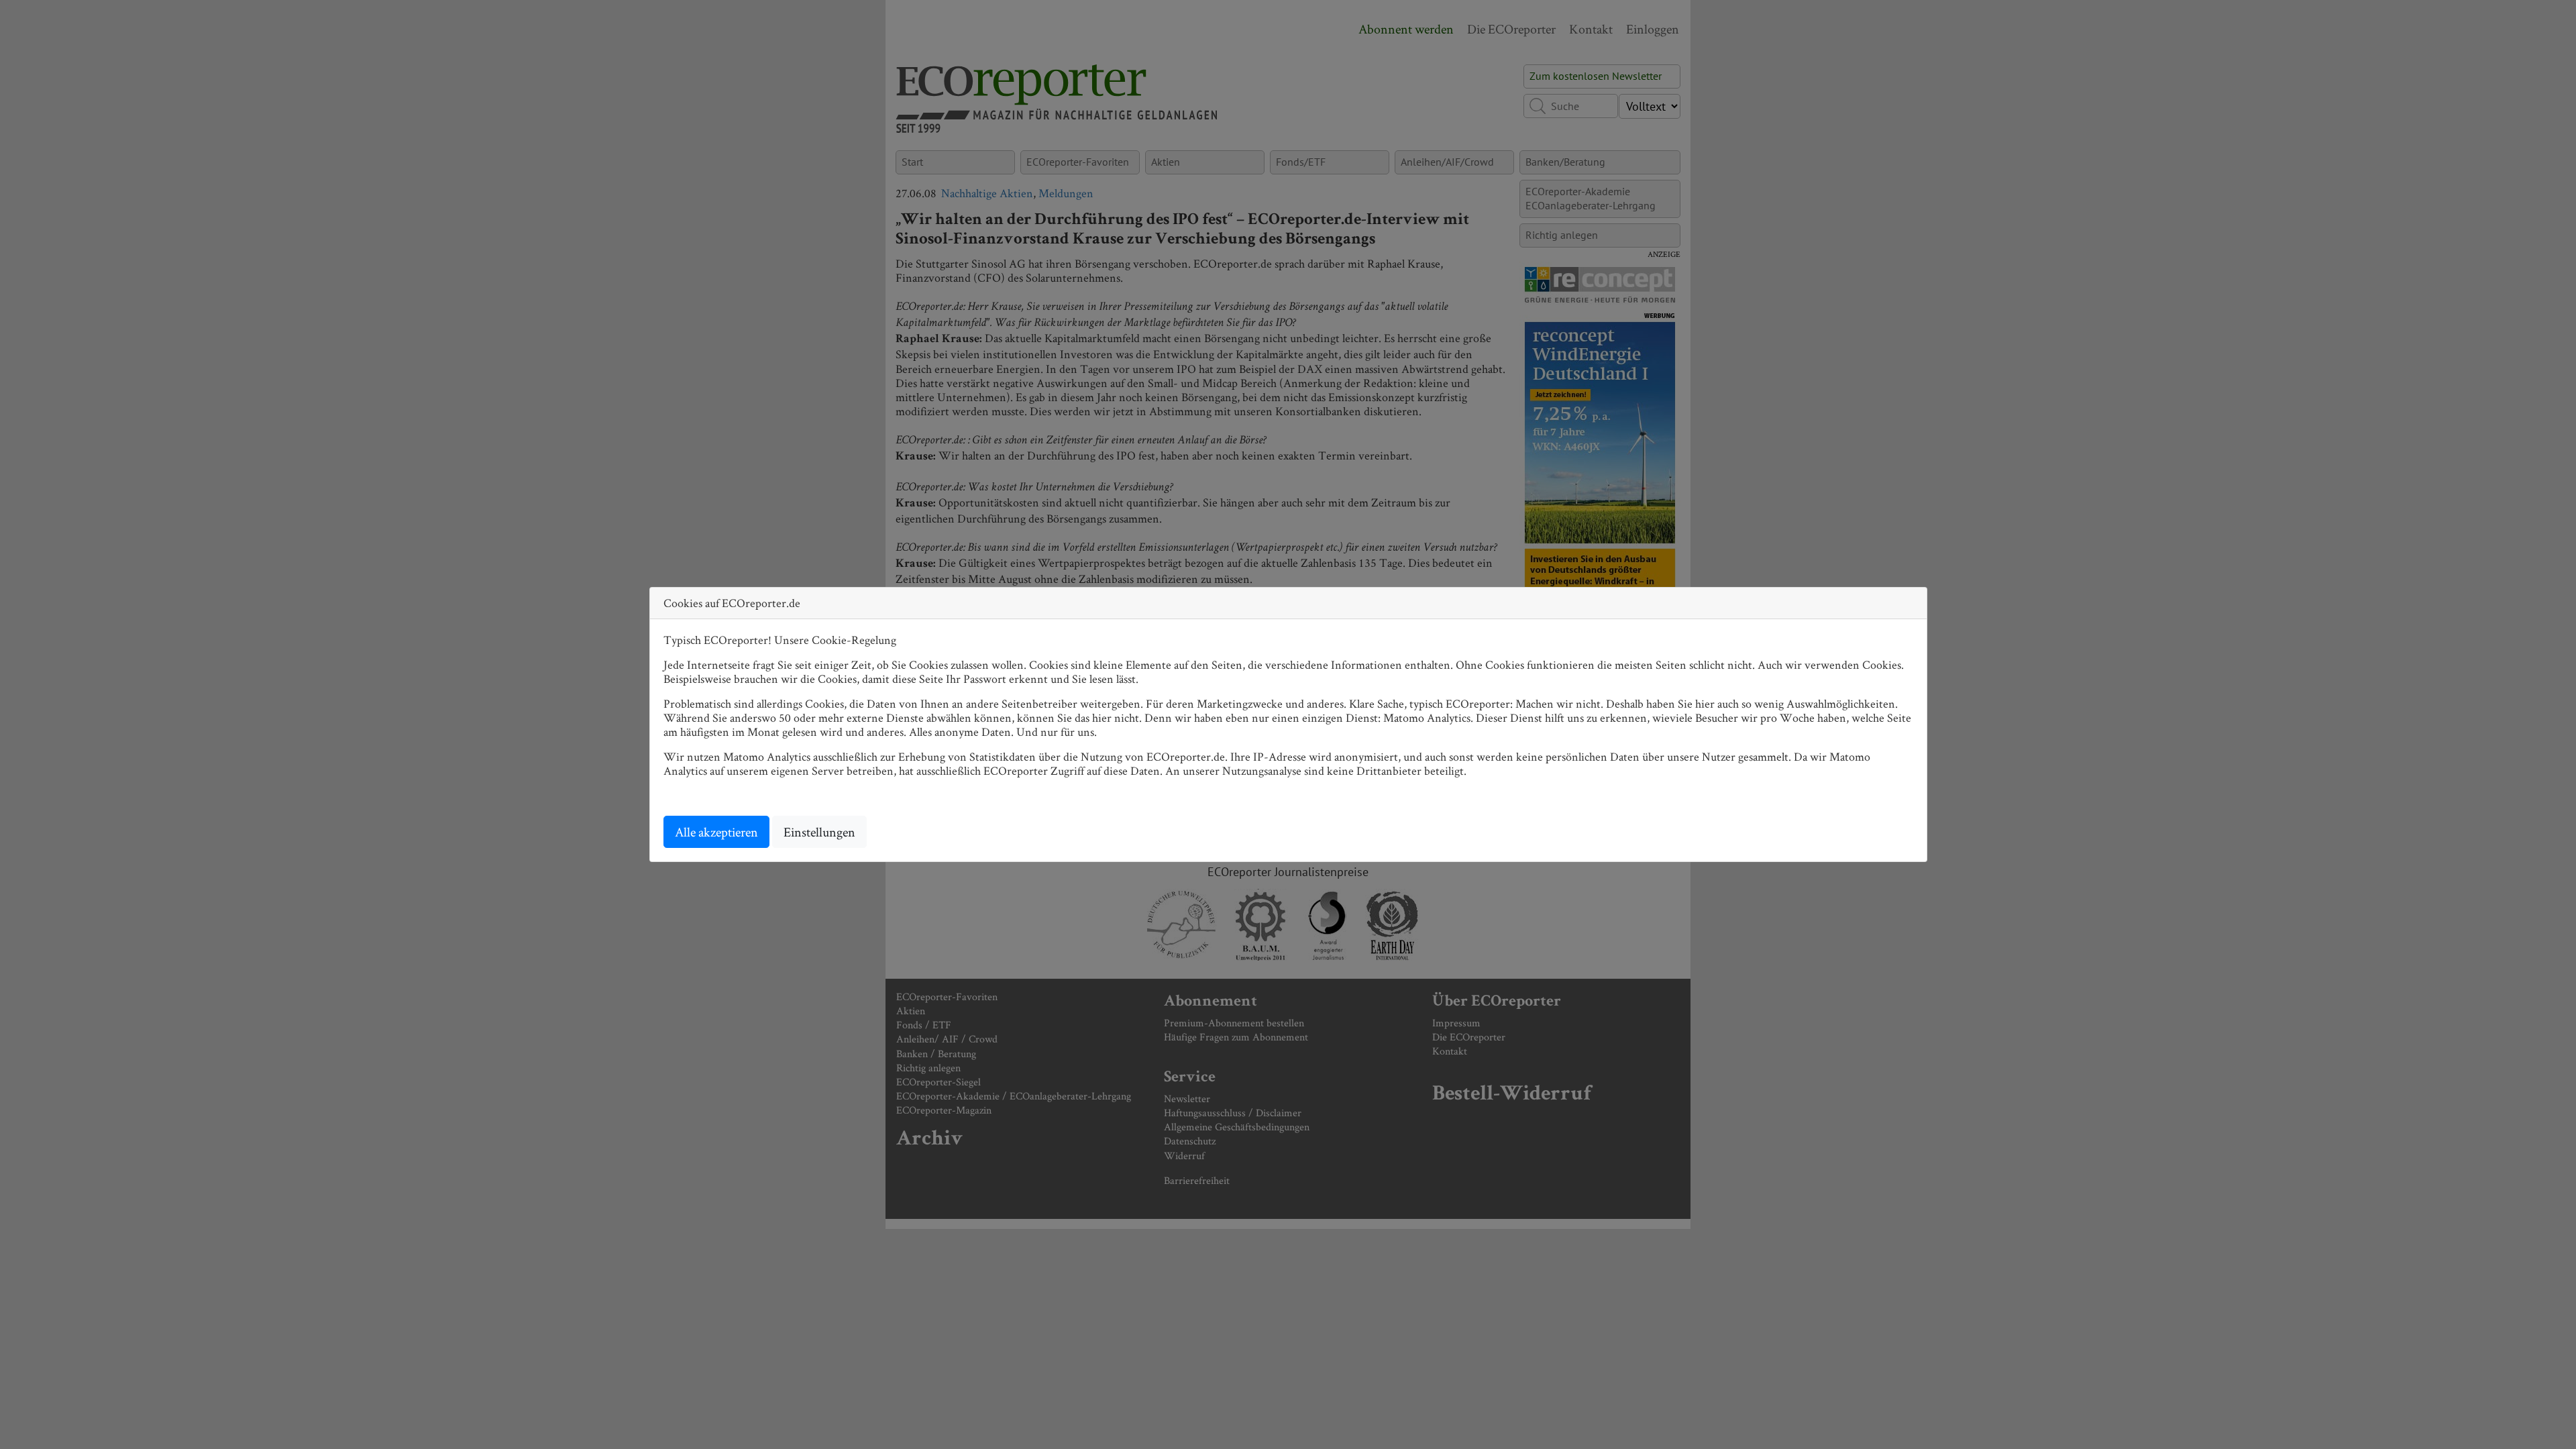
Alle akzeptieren (716, 832)
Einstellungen (819, 832)
